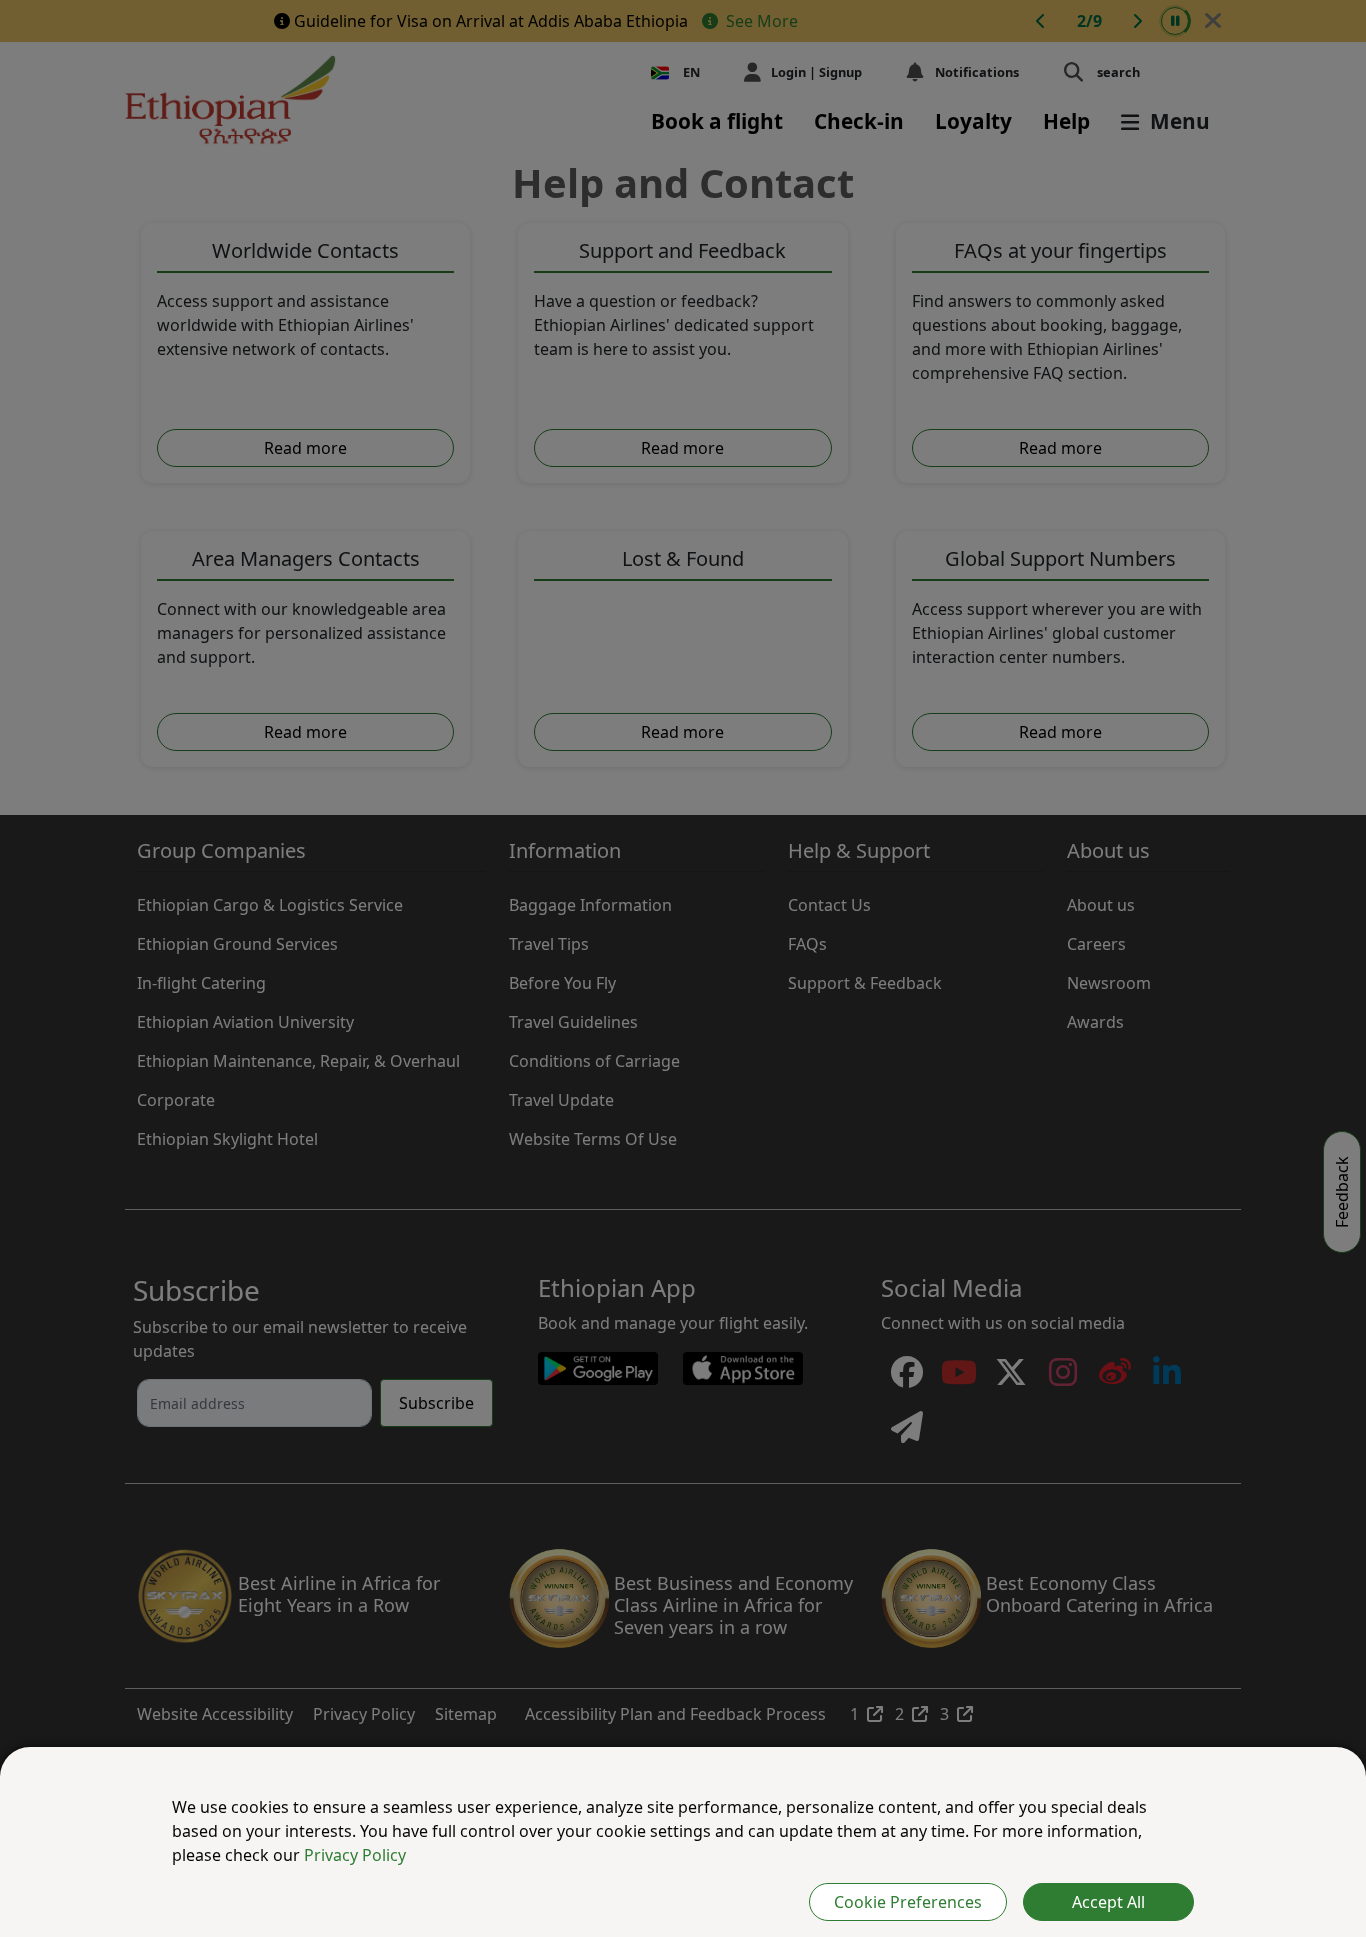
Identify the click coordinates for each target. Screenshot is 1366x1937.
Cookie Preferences (908, 1902)
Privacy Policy (355, 1855)
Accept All (1108, 1902)
